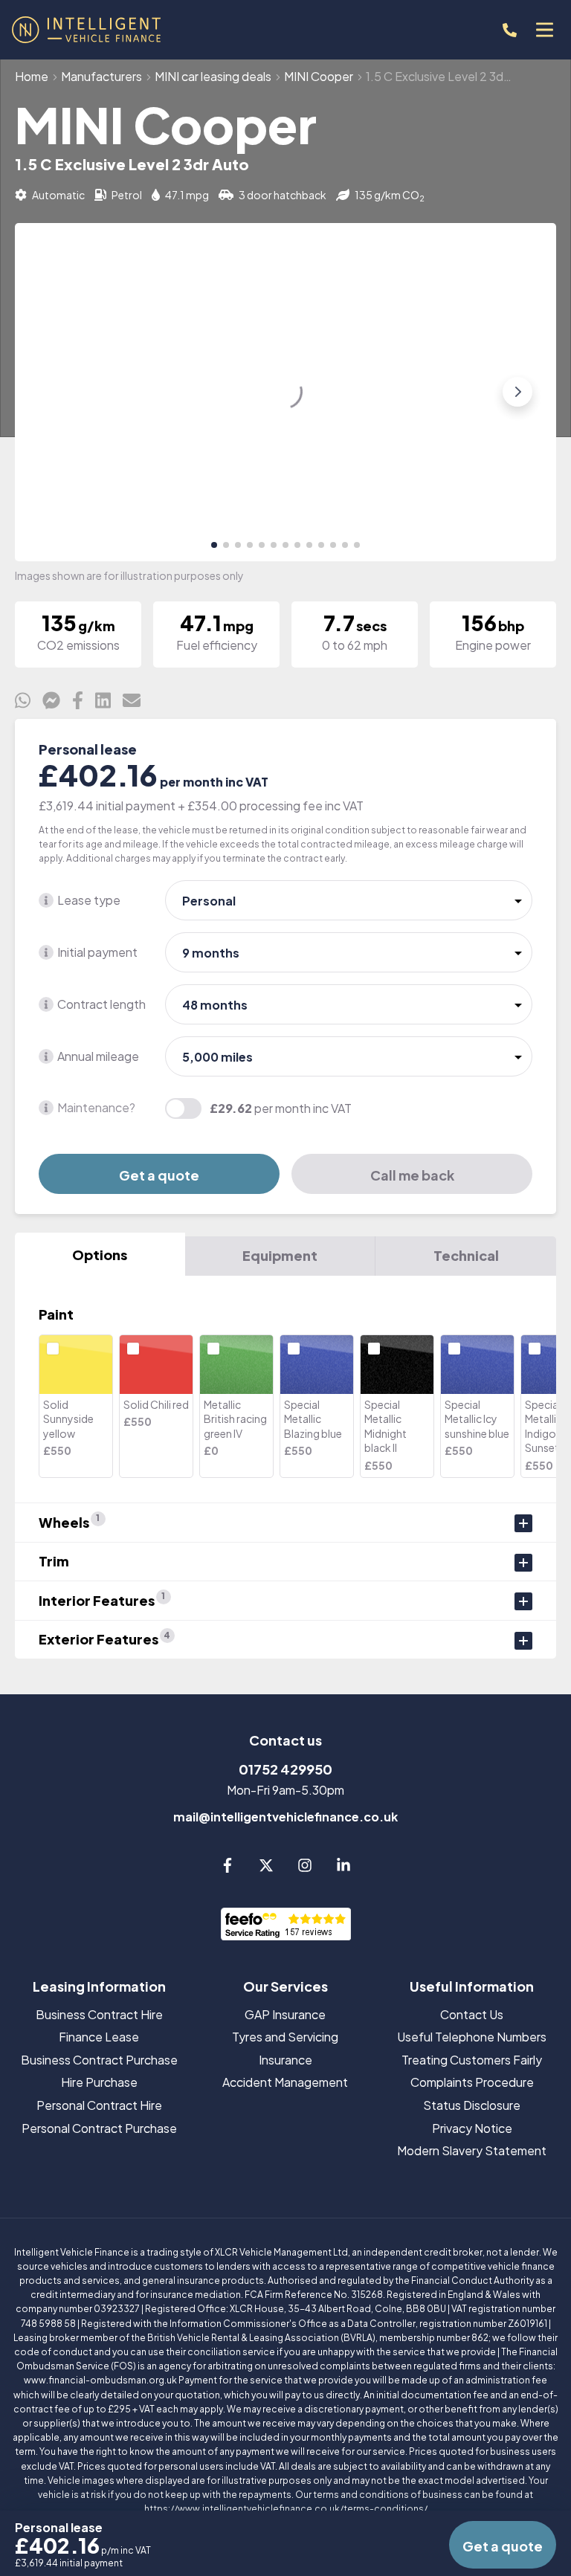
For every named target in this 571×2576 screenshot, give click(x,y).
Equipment (280, 1255)
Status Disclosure (472, 2105)
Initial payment (97, 952)
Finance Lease (99, 2037)
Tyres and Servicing (285, 2037)
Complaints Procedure (472, 2082)
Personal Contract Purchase (99, 2128)
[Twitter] (266, 1868)
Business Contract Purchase (99, 2060)
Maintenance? (96, 1107)
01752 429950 (285, 1769)
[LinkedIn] (343, 1868)
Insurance (285, 2060)
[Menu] (544, 30)
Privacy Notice (472, 2128)
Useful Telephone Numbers (472, 2037)
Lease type (89, 900)
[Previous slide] (54, 392)
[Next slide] (517, 392)
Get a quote (159, 1175)
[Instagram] (305, 1868)
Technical (466, 1255)
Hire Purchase (99, 2082)
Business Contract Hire (99, 2014)
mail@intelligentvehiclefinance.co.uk (285, 1817)
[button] (214, 545)
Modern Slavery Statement (472, 2150)
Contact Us (472, 2014)
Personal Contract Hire (99, 2105)
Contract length (101, 1004)
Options (100, 1255)
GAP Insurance (285, 2014)
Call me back (412, 1175)
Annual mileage (98, 1056)
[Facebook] (228, 1868)
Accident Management (285, 2082)
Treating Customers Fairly (472, 2060)
